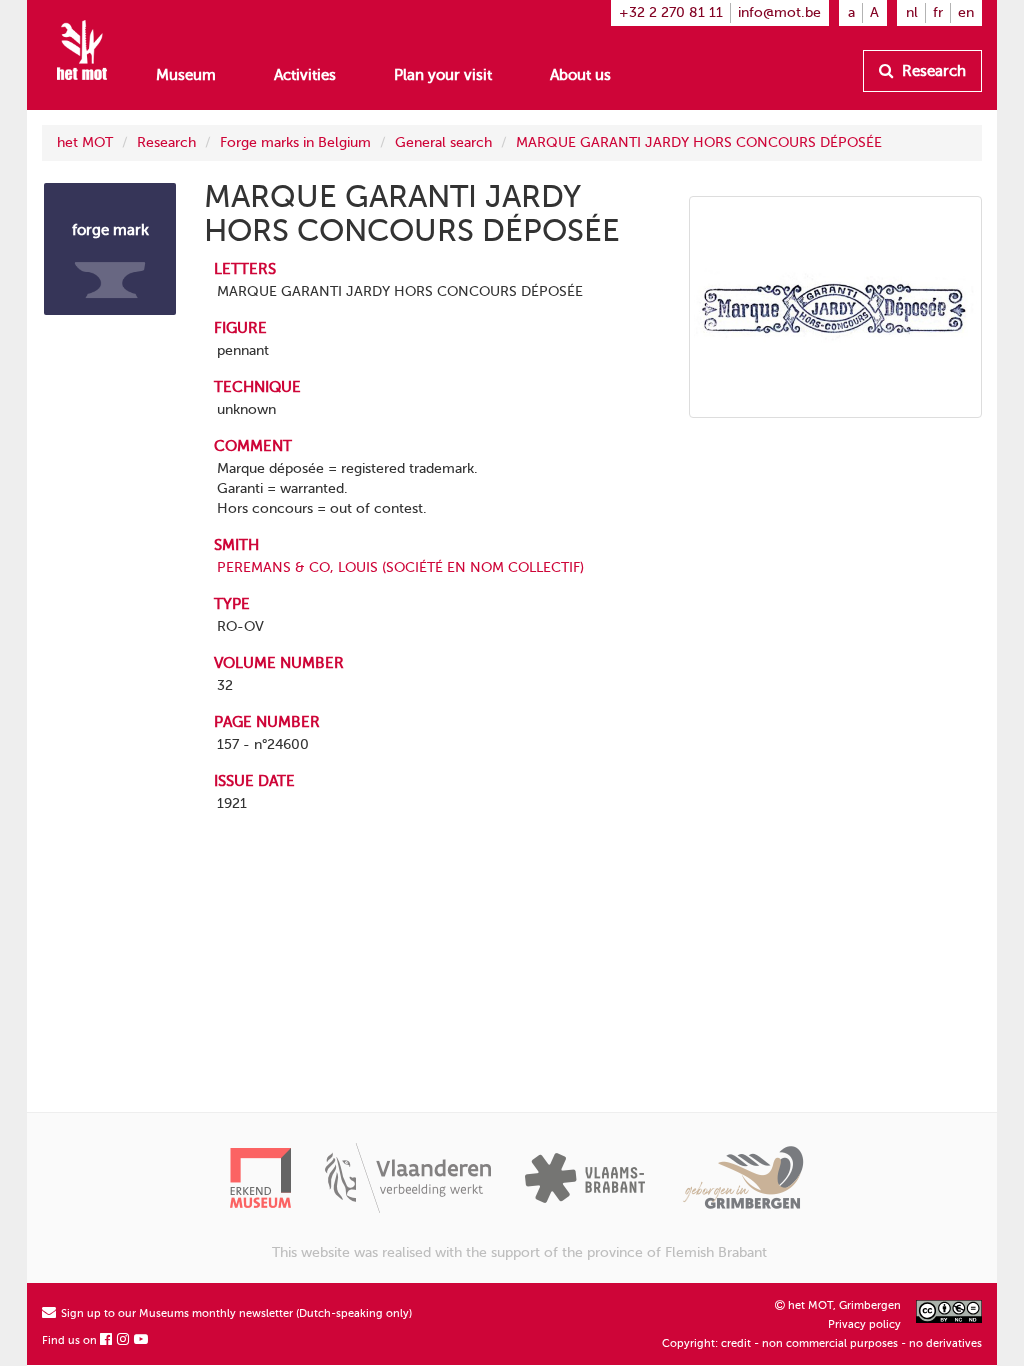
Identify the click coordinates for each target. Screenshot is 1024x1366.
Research (932, 71)
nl (912, 12)
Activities (305, 75)
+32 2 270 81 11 (671, 12)
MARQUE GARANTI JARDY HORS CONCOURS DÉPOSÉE (699, 142)
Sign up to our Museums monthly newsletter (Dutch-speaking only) (235, 1313)
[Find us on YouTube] (142, 1340)
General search (443, 142)
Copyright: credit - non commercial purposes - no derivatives (822, 1343)
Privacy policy (864, 1324)
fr (938, 12)
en (966, 12)
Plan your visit (443, 75)
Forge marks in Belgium (295, 142)
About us (580, 75)
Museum (186, 75)
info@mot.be (779, 12)
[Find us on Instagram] (124, 1340)
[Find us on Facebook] (107, 1340)
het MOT (85, 142)
